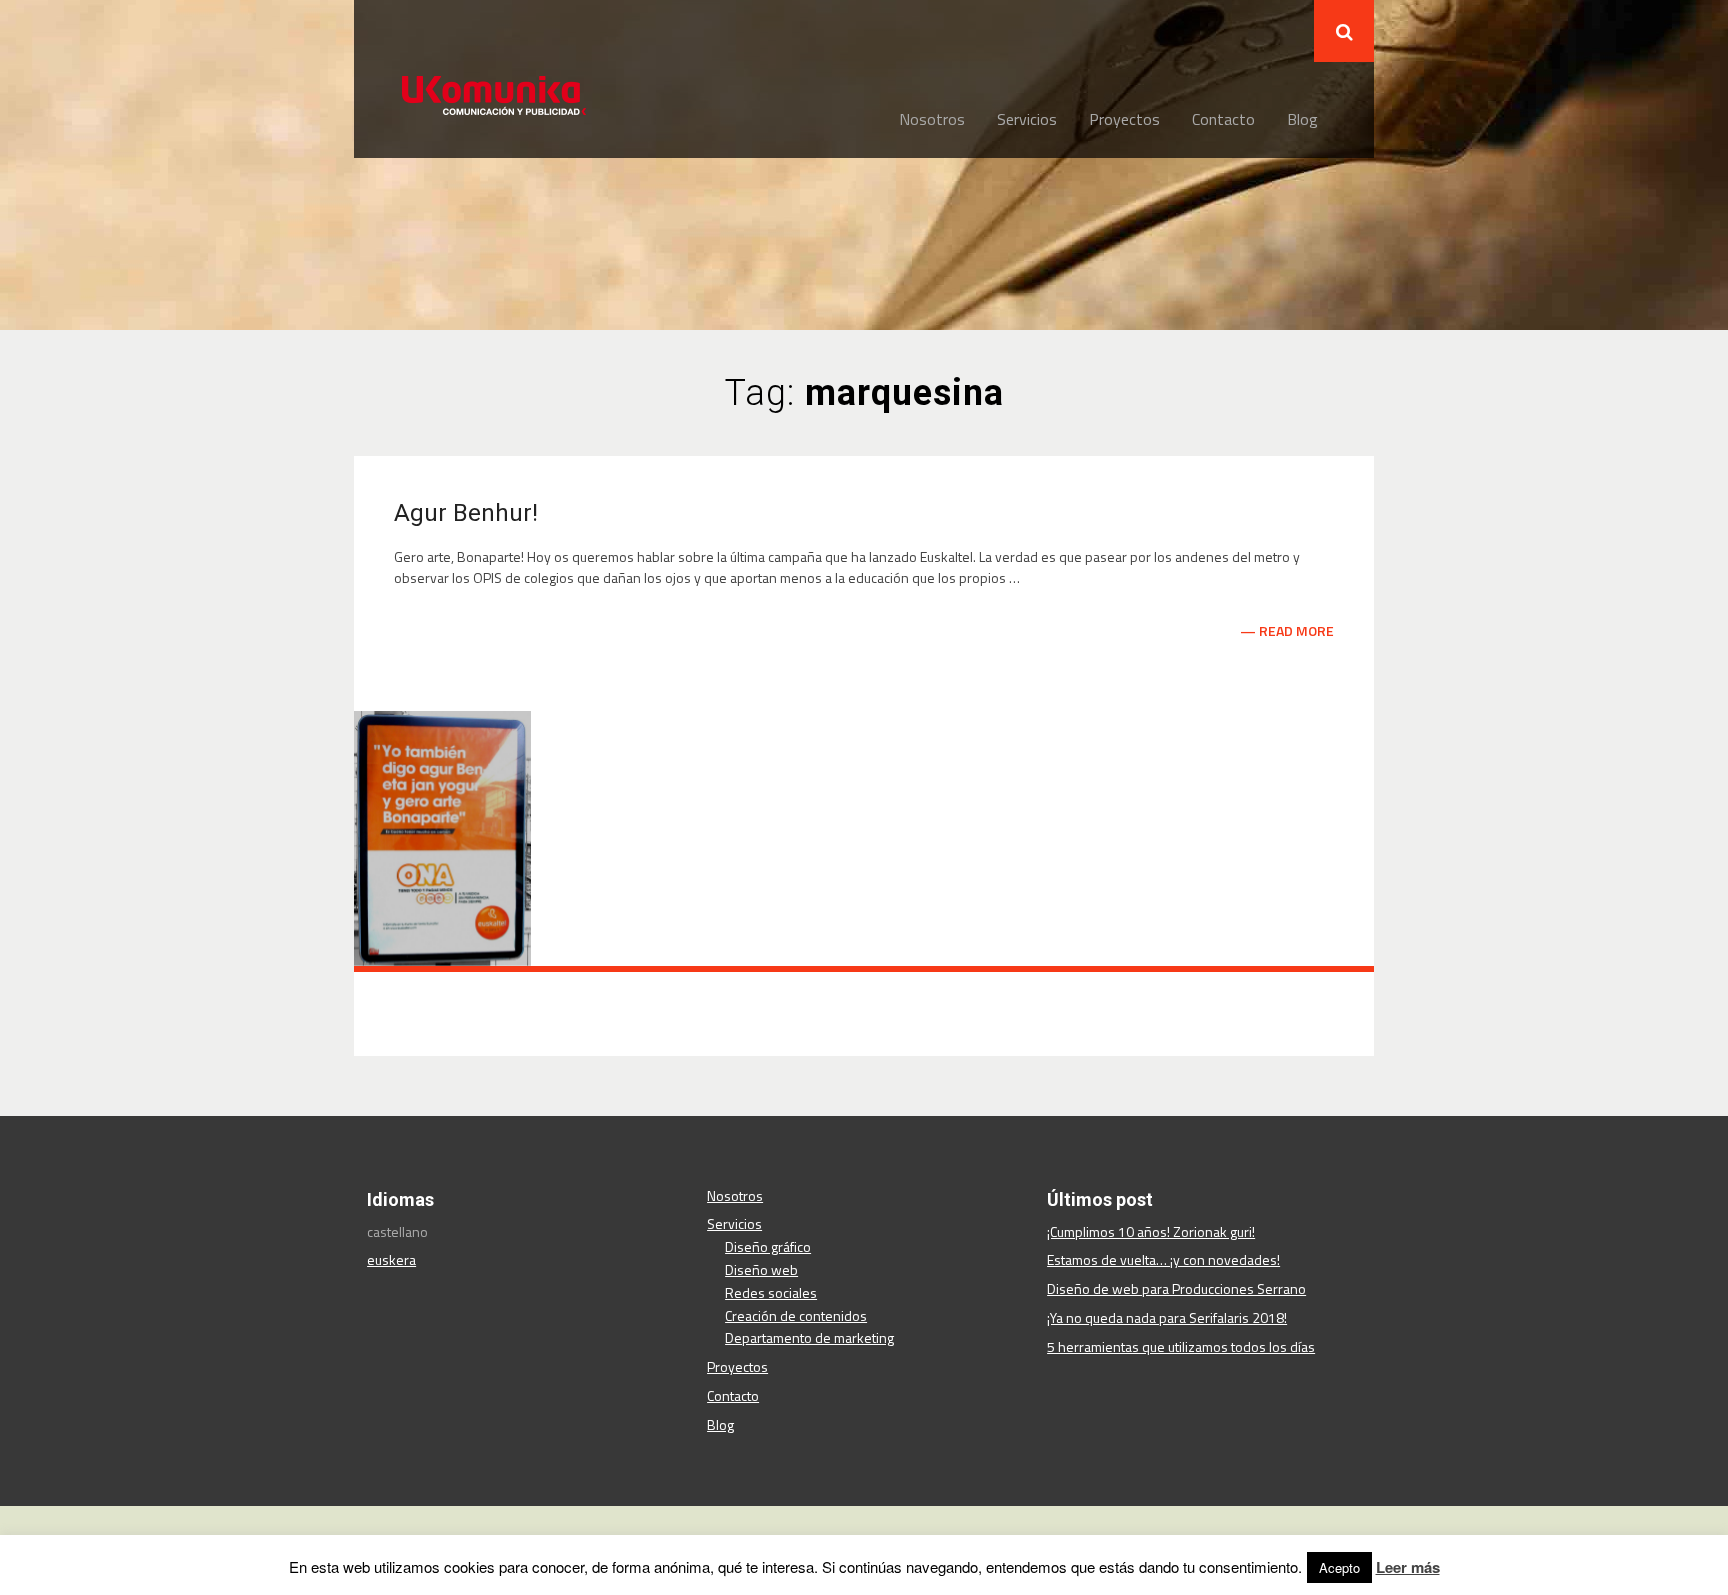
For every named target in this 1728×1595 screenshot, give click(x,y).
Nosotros (932, 119)
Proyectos (1124, 119)
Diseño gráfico (768, 1246)
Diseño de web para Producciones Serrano (1176, 1288)
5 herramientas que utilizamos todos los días (1181, 1346)
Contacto (1223, 119)
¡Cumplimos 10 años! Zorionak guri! (1151, 1231)
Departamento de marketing (809, 1337)
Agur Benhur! (466, 513)
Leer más (1408, 1567)
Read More (1296, 631)
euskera (391, 1259)
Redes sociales (771, 1292)
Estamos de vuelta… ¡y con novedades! (1163, 1259)
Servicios (1027, 119)
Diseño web (761, 1269)
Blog (1302, 119)
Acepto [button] (1339, 1567)
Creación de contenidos (796, 1315)
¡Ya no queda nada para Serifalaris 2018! (1167, 1317)
